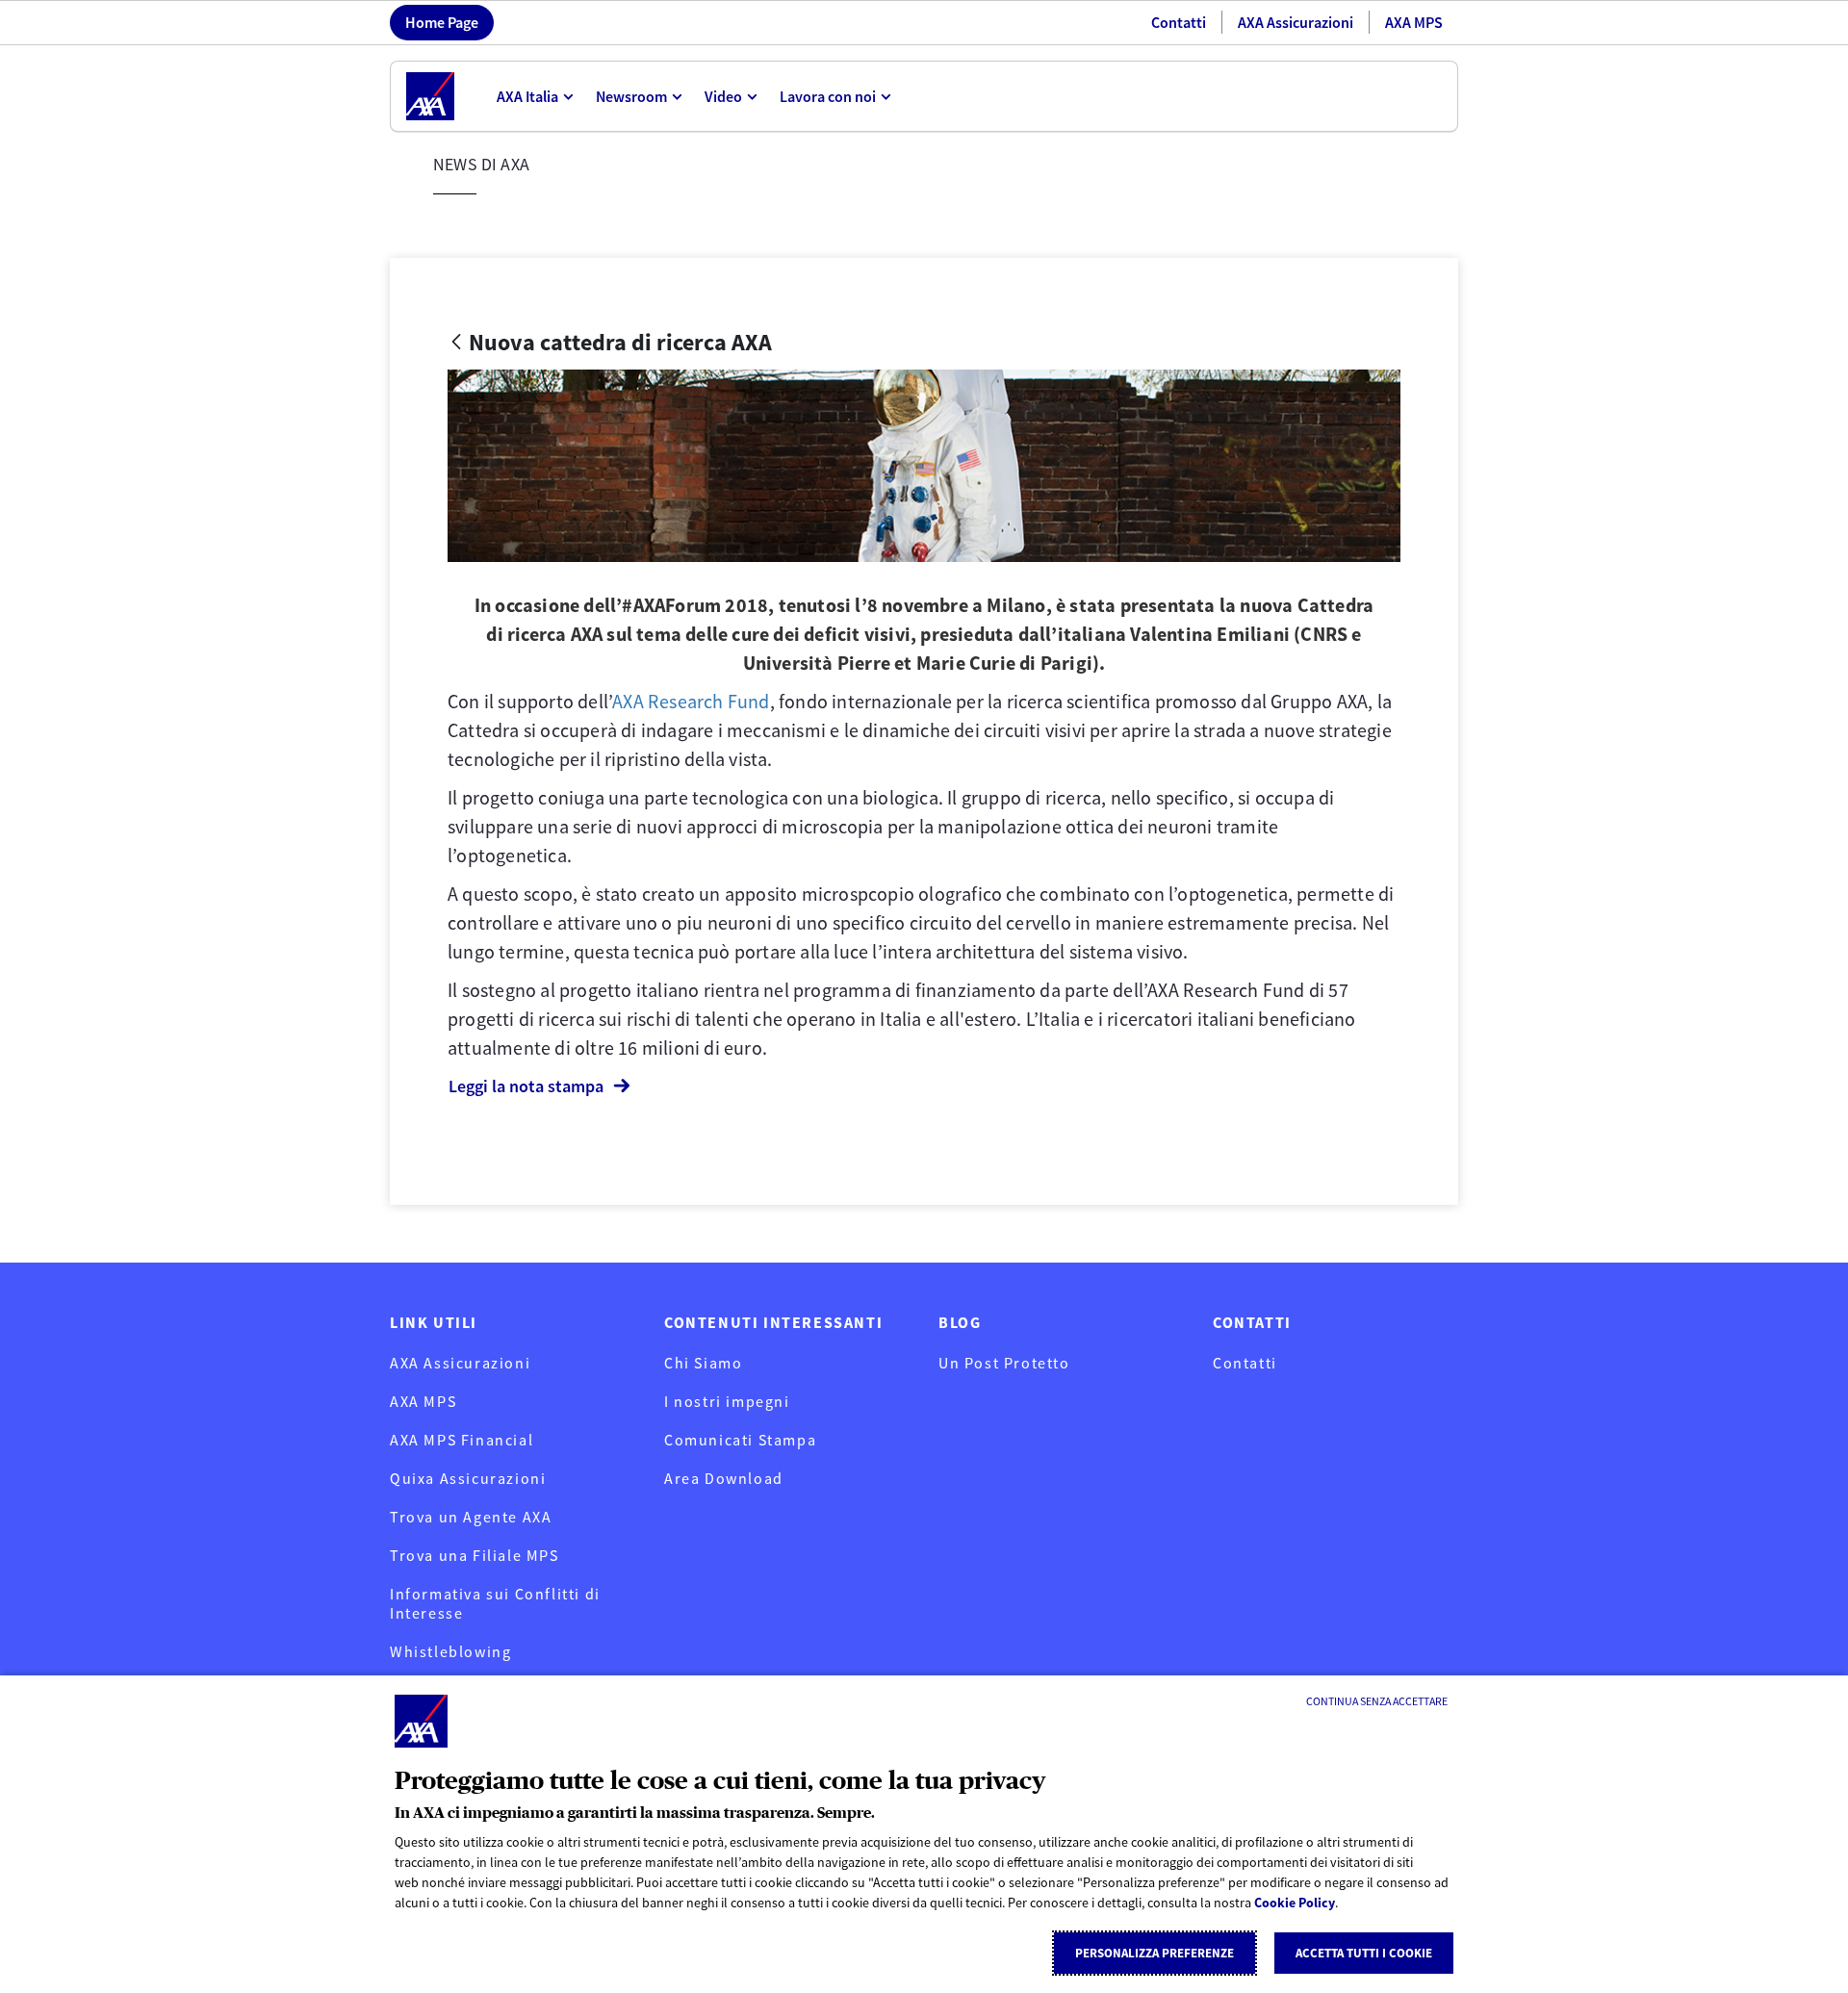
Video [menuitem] (723, 96)
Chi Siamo (703, 1363)
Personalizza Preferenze (1155, 1953)
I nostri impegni (727, 1401)
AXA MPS (1414, 22)
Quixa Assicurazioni (468, 1478)
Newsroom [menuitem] (631, 96)
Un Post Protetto (1004, 1363)
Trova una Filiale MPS (475, 1555)
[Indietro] (456, 343)
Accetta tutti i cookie (1364, 1953)
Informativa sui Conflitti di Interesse (495, 1603)
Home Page (442, 22)
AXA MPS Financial (462, 1440)
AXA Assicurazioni (1296, 22)
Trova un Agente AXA (471, 1517)
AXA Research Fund (691, 701)
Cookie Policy (1295, 1903)
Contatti (1179, 22)
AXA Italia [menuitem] (527, 96)
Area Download (724, 1478)
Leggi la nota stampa (526, 1086)
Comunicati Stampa (740, 1440)
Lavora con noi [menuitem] (828, 96)
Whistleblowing (450, 1651)
